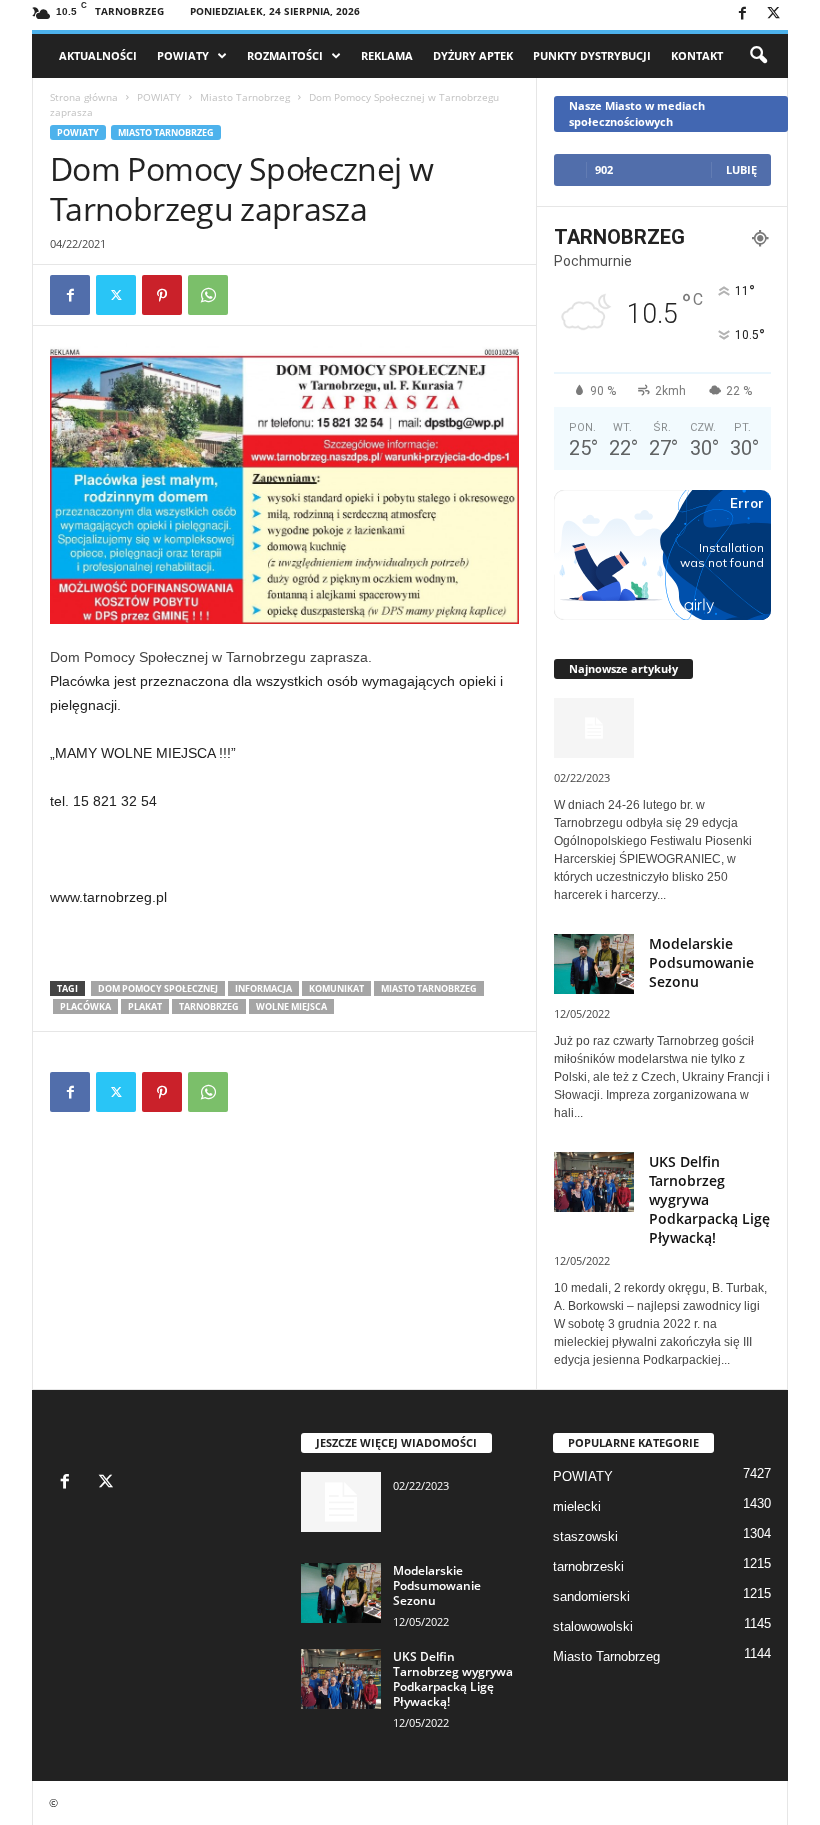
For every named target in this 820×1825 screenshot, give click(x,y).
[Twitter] (773, 14)
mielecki (577, 1506)
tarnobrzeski (588, 1566)
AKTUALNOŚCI (98, 55)
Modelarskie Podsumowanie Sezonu (701, 962)
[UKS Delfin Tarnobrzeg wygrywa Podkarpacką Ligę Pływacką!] (341, 1679)
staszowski (585, 1536)
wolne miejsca (291, 1006)
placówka (85, 1006)
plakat (145, 1006)
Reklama (387, 55)
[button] (758, 56)
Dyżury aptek (473, 55)
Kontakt (697, 55)
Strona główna (84, 97)
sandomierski (591, 1596)
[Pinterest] (162, 295)
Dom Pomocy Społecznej (158, 988)
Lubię (741, 169)
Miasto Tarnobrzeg (245, 97)
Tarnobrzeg (209, 1006)
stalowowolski (593, 1626)
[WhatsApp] (208, 295)
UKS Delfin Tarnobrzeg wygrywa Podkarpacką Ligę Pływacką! (453, 1679)
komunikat (336, 988)
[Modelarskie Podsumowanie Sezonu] (341, 1593)
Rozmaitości (285, 55)
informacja (263, 988)
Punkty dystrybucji (592, 55)
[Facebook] (742, 14)
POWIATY (183, 55)
